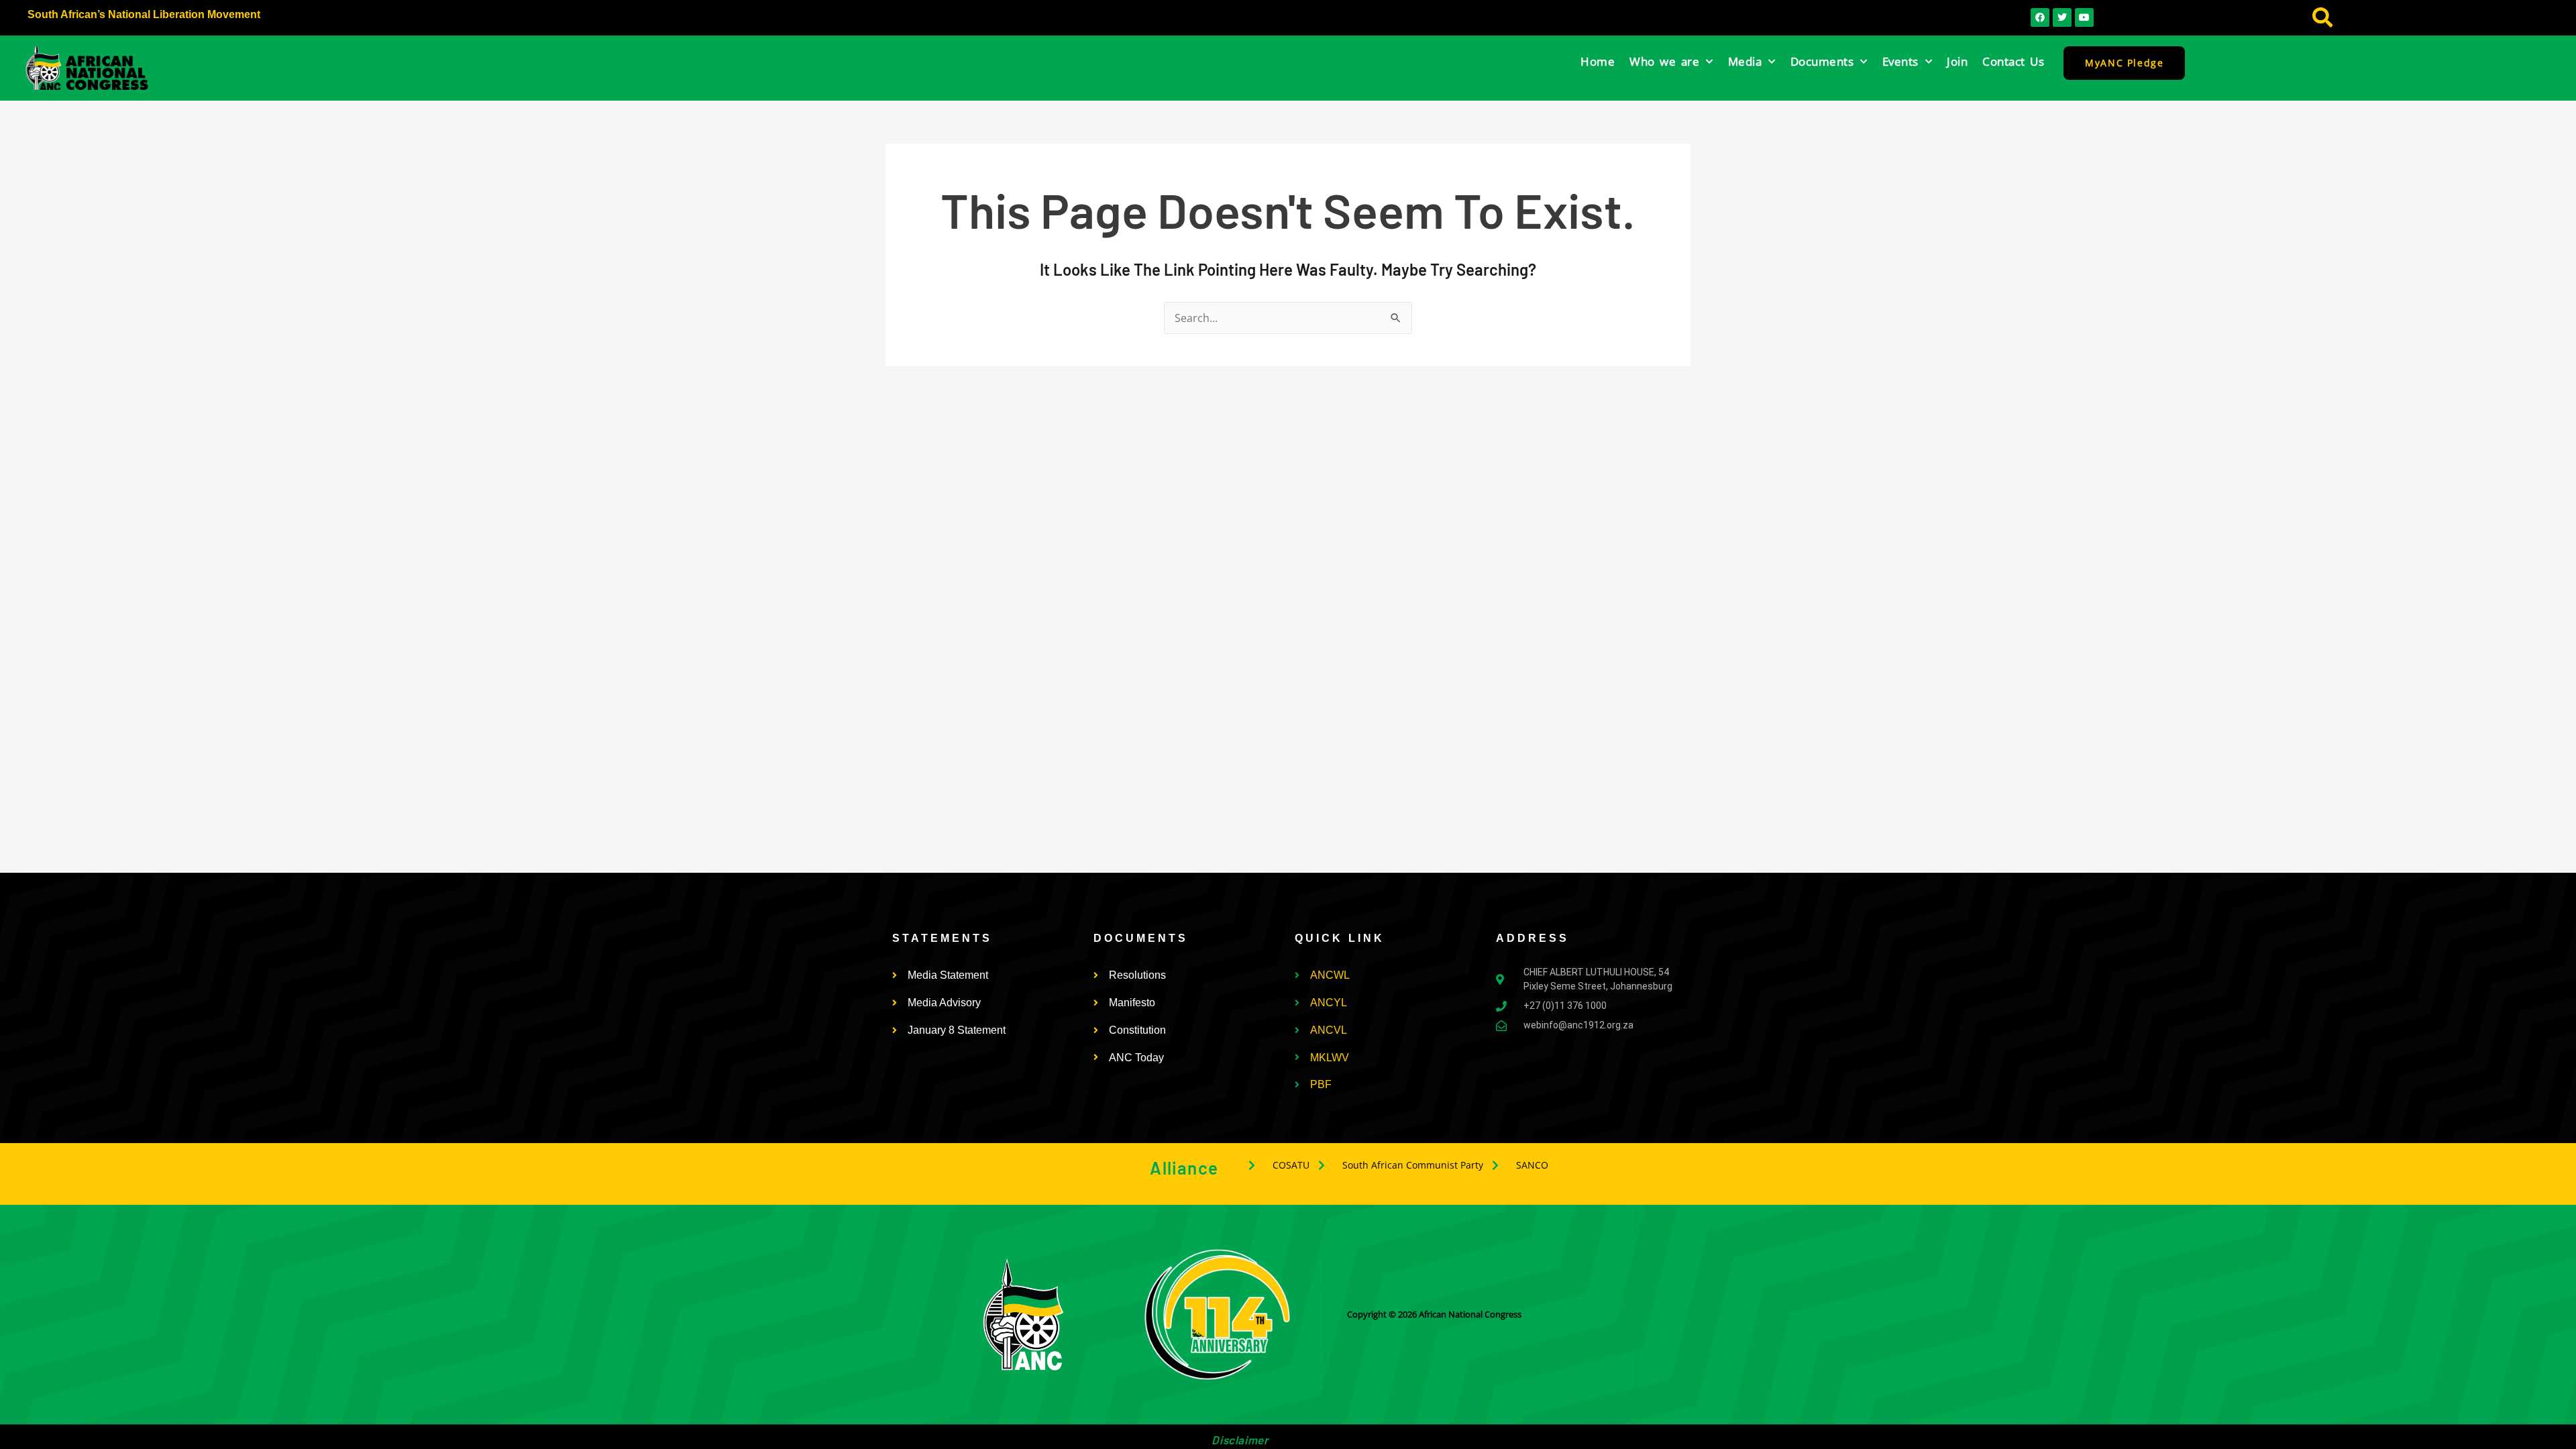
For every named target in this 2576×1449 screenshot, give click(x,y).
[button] (2322, 18)
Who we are (1664, 61)
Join (1957, 61)
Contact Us (2013, 61)
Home (1598, 61)
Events (1900, 61)
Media (1745, 61)
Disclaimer (1240, 1440)
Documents (1822, 61)
